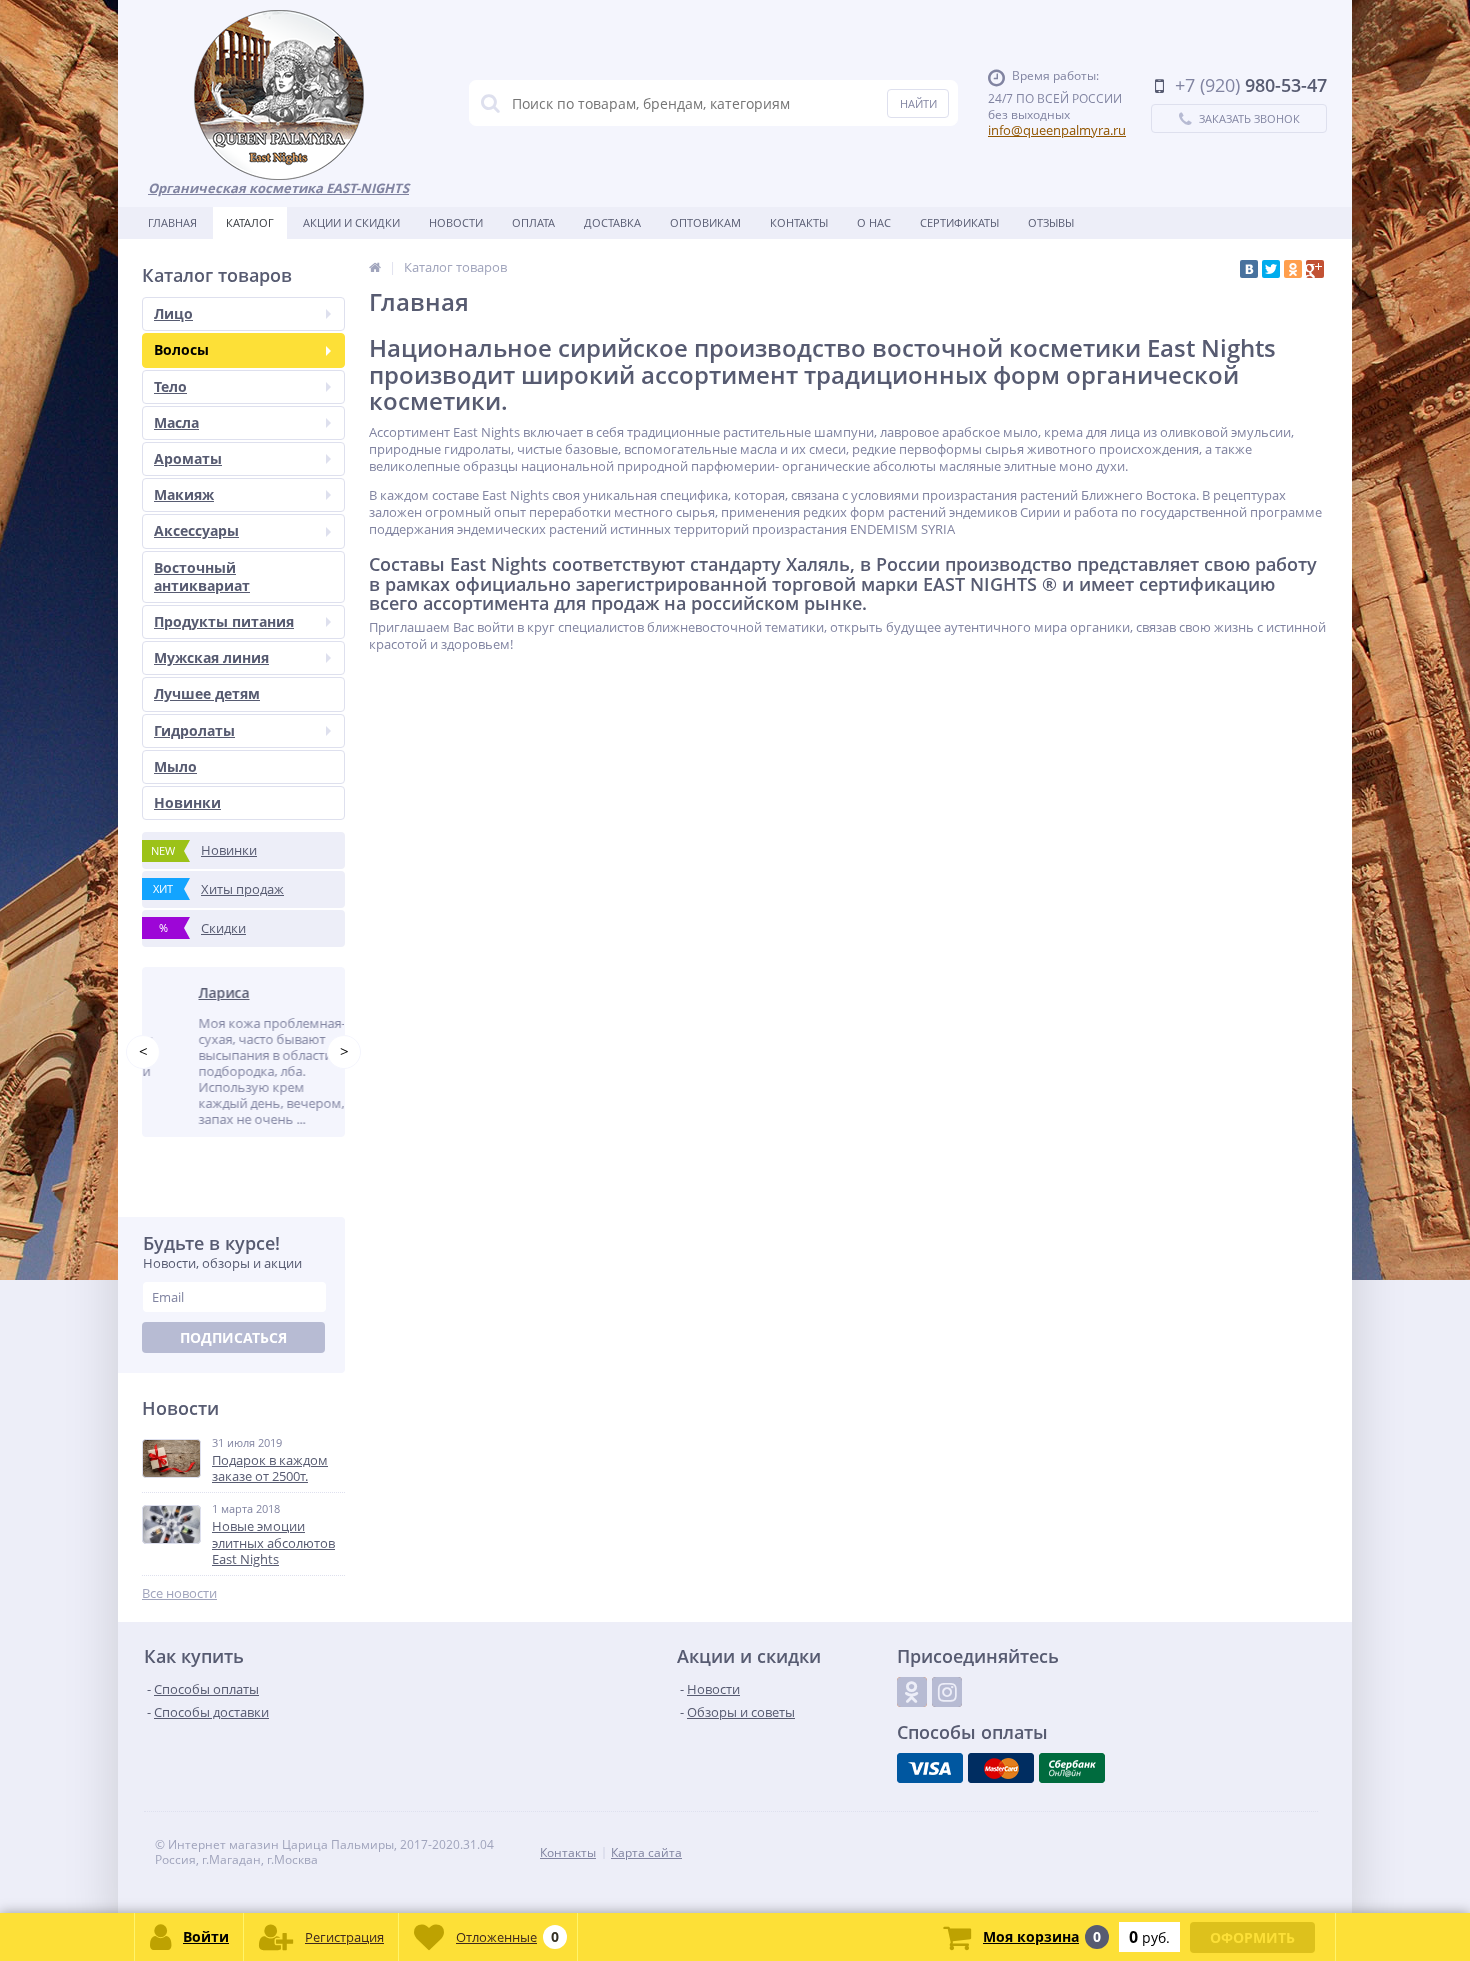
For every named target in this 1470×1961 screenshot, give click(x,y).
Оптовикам (705, 222)
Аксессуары (196, 530)
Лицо (173, 313)
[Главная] (375, 267)
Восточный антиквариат (202, 576)
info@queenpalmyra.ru (1057, 130)
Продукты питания (224, 621)
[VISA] (930, 1788)
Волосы (181, 349)
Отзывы (1051, 222)
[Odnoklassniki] (912, 1712)
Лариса (190, 992)
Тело (170, 386)
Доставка (612, 222)
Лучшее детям (207, 693)
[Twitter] (1271, 269)
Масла (176, 422)
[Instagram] (947, 1712)
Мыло (175, 766)
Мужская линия (211, 657)
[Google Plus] (1315, 269)
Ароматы (188, 458)
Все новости (179, 1613)
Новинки (187, 802)
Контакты (799, 222)
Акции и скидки (351, 222)
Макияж (184, 494)
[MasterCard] (1001, 1788)
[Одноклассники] (1293, 269)
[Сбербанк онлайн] (1072, 1788)
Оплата (533, 222)
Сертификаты (959, 222)
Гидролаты (194, 730)
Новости (456, 222)
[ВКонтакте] (1249, 269)
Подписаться (233, 1357)
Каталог (250, 222)
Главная (172, 222)
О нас (874, 222)
